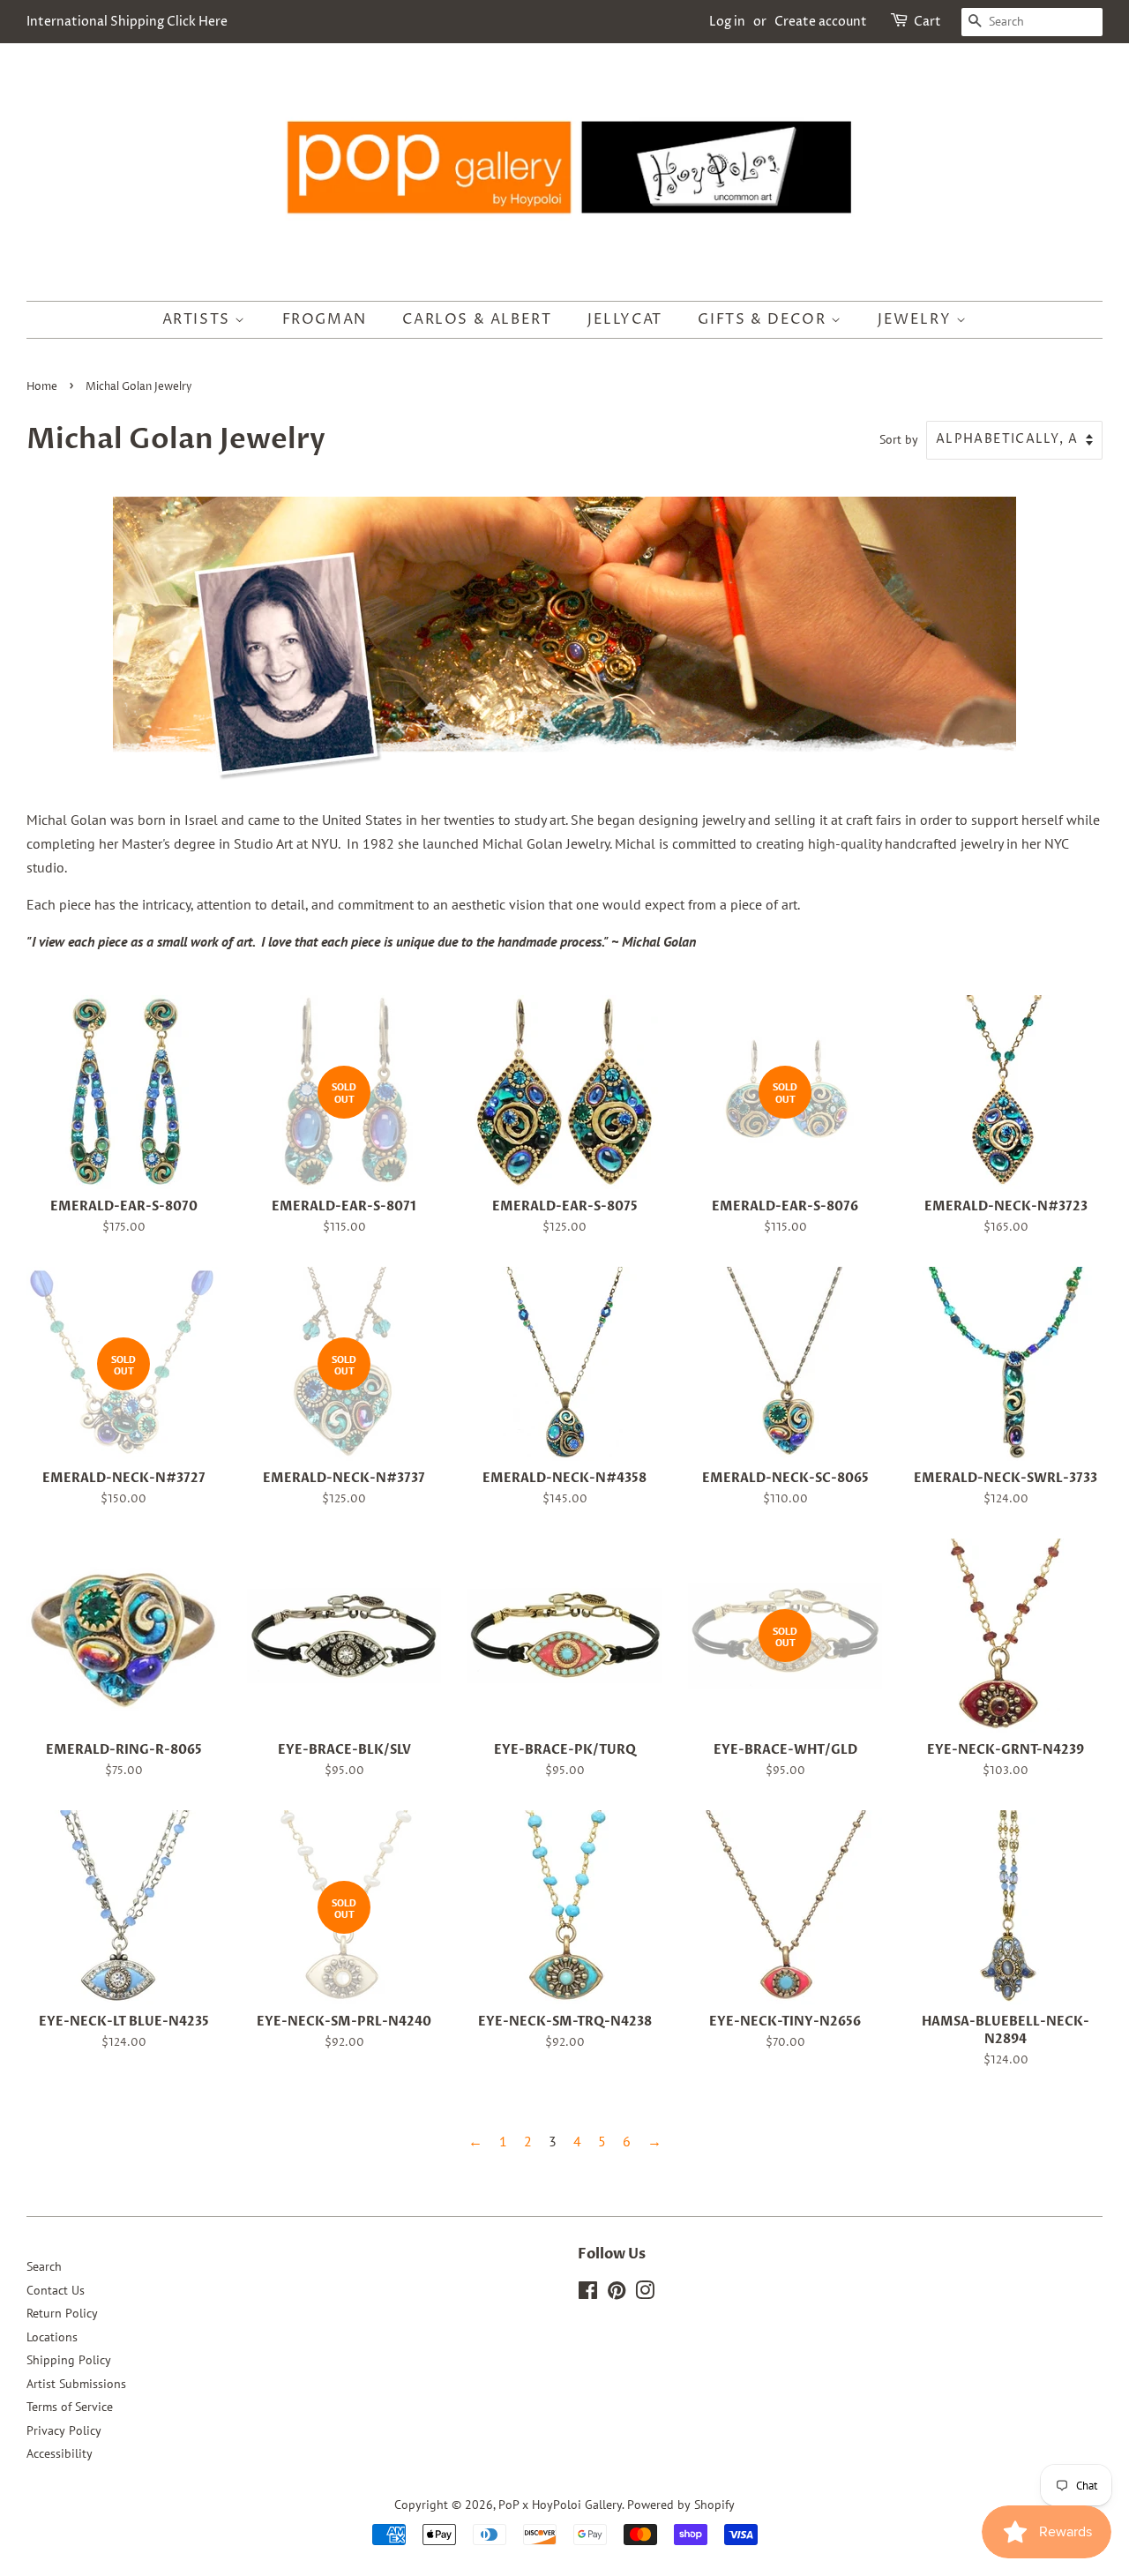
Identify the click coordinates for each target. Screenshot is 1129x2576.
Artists (199, 319)
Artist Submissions (76, 2384)
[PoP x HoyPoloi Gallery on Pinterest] (617, 2294)
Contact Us (56, 2290)
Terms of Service (70, 2407)
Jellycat (625, 319)
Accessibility (60, 2453)
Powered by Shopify (681, 2505)
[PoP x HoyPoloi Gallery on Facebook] (588, 2294)
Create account (821, 22)
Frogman (325, 319)
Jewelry (917, 319)
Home (42, 387)
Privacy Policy (64, 2430)
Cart (927, 22)
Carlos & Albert (477, 319)
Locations (52, 2337)
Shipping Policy (69, 2360)
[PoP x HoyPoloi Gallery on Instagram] (645, 2294)
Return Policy (62, 2313)
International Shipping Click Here (127, 22)
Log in (727, 22)
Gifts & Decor (764, 319)
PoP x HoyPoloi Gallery (560, 2505)
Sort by (899, 439)
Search (44, 2266)
